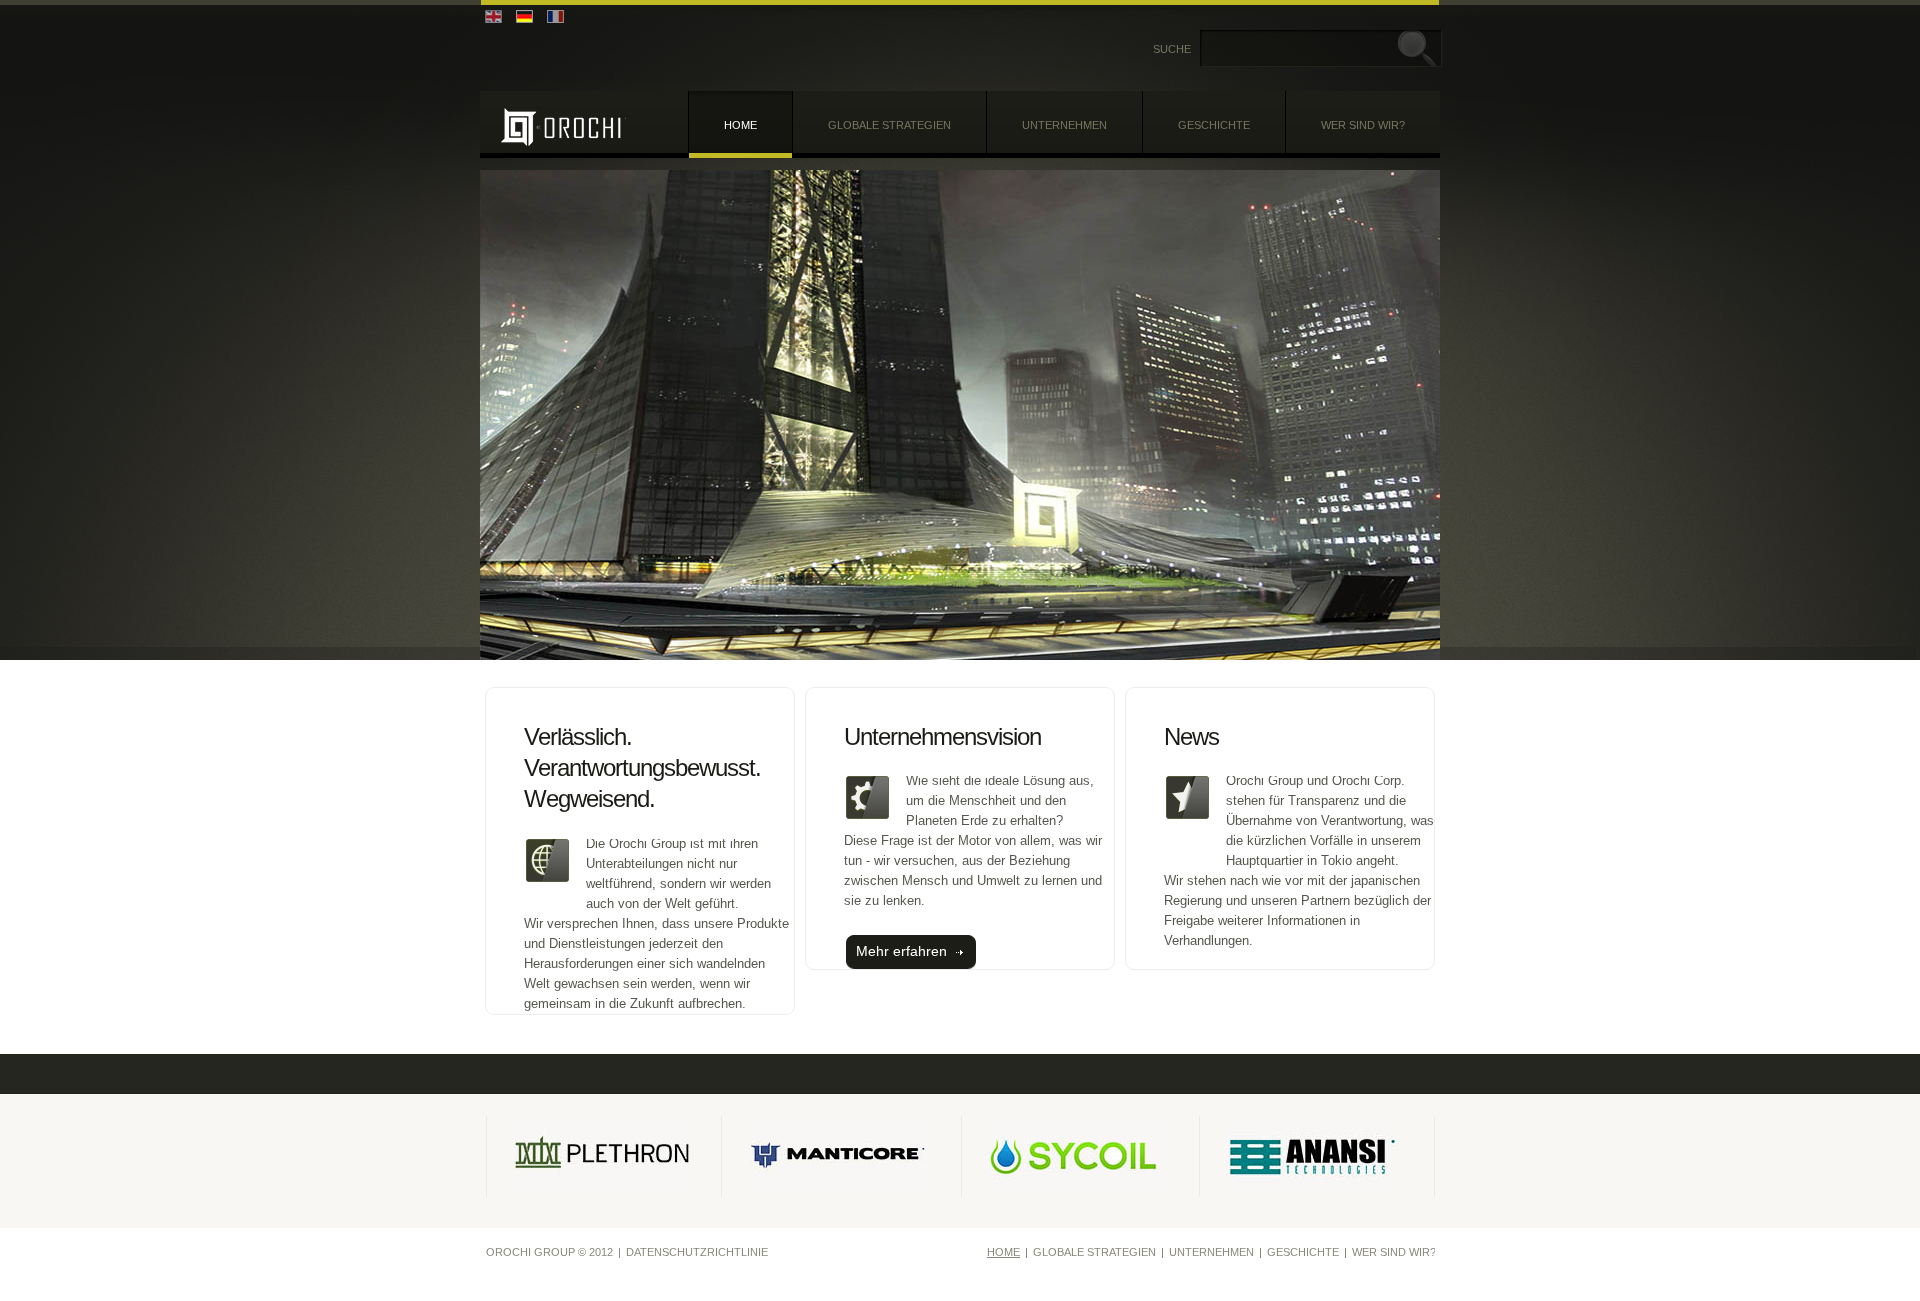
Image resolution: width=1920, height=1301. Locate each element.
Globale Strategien (889, 125)
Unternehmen (1064, 125)
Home (740, 125)
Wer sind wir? (1363, 125)
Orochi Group (563, 126)
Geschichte (1214, 125)
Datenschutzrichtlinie (697, 1252)
